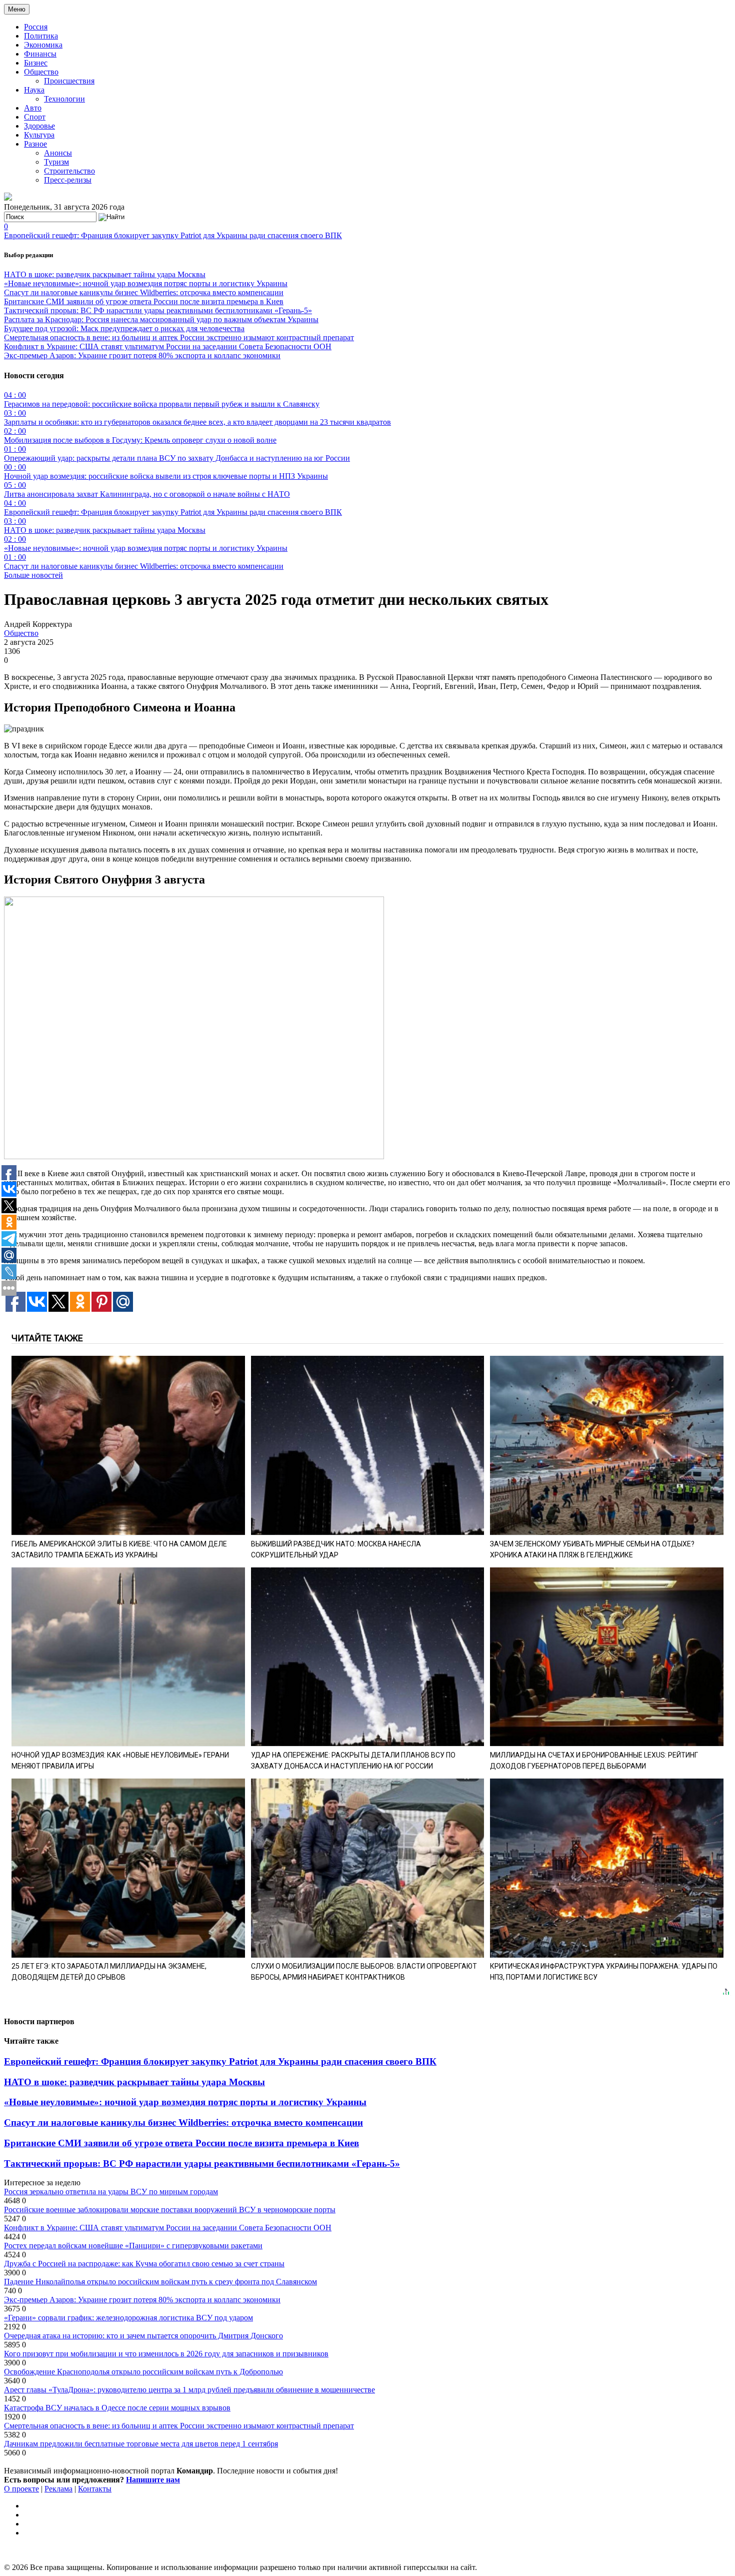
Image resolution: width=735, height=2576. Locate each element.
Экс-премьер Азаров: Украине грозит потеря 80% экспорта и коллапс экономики (142, 355)
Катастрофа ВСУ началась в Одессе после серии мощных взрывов (117, 2408)
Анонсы (58, 153)
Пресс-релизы (68, 180)
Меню (17, 9)
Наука (34, 90)
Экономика (43, 45)
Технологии (64, 99)
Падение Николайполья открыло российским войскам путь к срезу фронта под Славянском (160, 2282)
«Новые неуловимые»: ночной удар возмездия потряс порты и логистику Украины (146, 283)
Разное (35, 144)
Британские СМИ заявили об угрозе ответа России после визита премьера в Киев (144, 301)
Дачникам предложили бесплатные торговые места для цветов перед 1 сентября (141, 2444)
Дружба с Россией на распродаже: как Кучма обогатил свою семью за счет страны (144, 2264)
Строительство (69, 171)
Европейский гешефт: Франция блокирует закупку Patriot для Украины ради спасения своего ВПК (173, 235)
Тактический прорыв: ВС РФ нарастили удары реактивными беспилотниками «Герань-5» (158, 310)
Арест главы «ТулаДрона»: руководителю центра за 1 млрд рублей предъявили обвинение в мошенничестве (189, 2390)
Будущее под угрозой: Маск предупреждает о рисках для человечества (124, 328)
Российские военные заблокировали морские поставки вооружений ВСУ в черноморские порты (170, 2210)
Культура (39, 135)
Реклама (58, 2489)
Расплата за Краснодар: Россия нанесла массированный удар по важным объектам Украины (161, 319)
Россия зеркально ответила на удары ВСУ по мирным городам (111, 2192)
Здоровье (39, 126)
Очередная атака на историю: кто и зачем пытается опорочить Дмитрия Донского (143, 2336)
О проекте (21, 2489)
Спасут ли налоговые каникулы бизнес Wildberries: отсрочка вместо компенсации (144, 292)
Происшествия (69, 81)
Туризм (56, 162)
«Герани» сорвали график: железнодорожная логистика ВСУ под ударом (128, 2318)
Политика (41, 36)
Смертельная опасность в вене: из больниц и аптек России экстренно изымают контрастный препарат (179, 337)
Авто (33, 108)
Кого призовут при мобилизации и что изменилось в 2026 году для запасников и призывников (166, 2354)
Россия (36, 27)
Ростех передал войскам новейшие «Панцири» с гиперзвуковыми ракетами (133, 2246)
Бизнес (36, 63)
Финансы (40, 54)
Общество (41, 72)
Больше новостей (33, 575)
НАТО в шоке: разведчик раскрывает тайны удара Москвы (105, 274)
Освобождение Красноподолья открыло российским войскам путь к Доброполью (143, 2372)
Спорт (35, 117)
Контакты (95, 2489)
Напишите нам (153, 2480)
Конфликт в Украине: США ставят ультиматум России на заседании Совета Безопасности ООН (168, 346)
